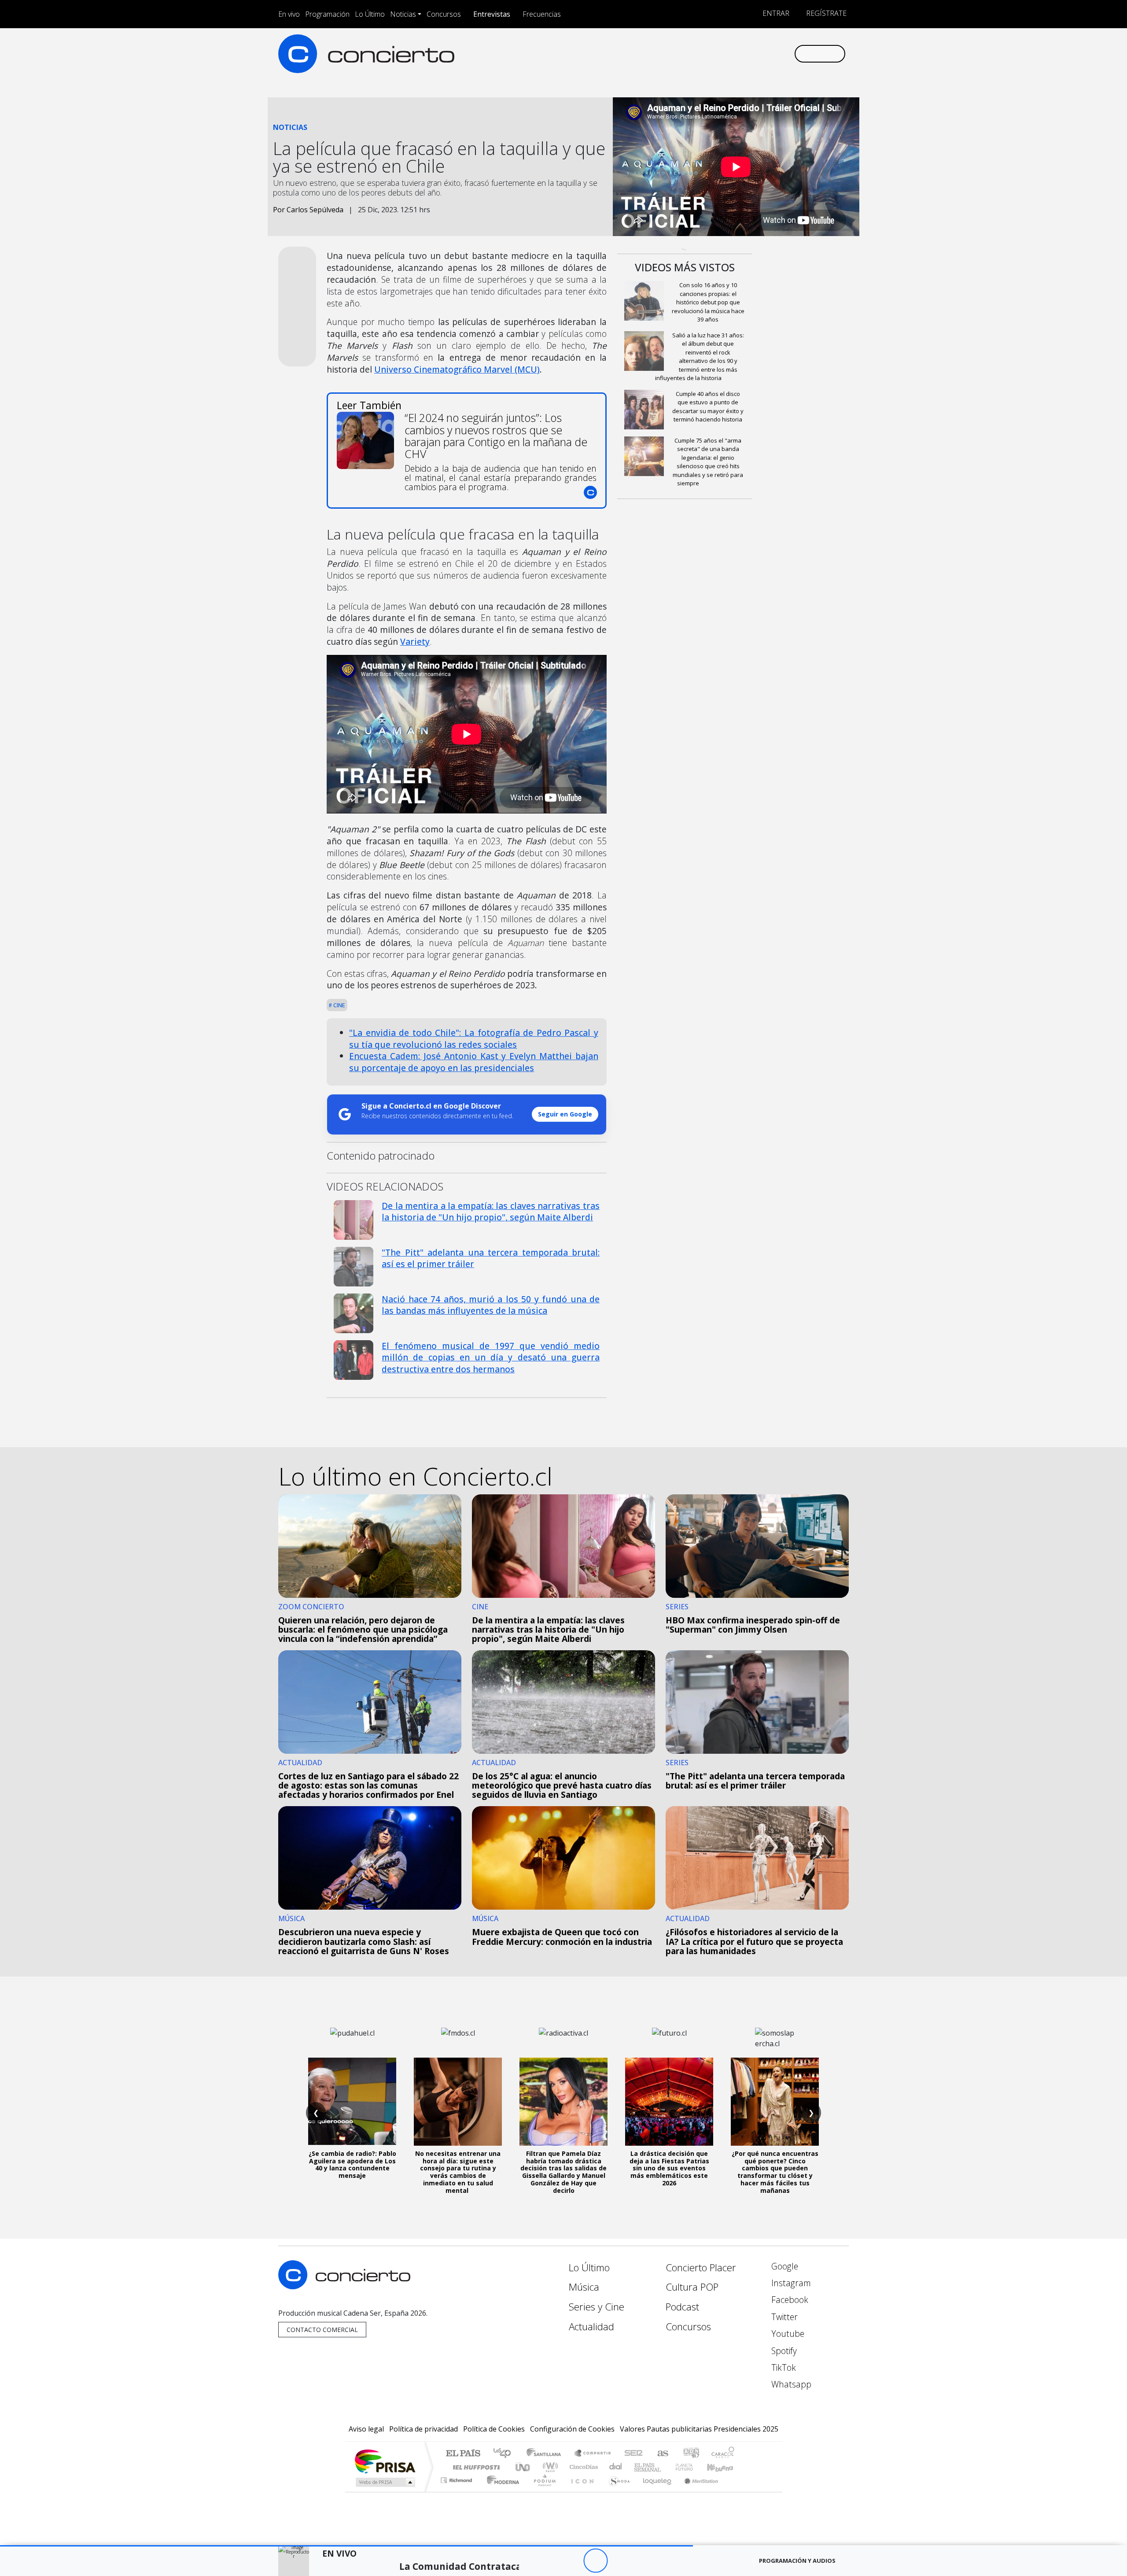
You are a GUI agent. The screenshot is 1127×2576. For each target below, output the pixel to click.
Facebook (789, 2300)
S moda (616, 2491)
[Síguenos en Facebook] (714, 54)
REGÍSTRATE (825, 13)
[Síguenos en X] (729, 54)
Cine (339, 1005)
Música (584, 2287)
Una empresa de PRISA (385, 2461)
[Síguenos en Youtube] (743, 54)
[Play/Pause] (595, 2561)
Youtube (787, 2334)
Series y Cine (597, 2307)
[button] (346, 2546)
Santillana (546, 2454)
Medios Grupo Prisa (385, 2482)
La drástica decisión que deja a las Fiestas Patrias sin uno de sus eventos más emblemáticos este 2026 (669, 2168)
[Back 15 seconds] (571, 2561)
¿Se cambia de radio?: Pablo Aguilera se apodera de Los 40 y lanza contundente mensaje (352, 2164)
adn (691, 2454)
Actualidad (591, 2327)
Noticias (403, 14)
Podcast (682, 2307)
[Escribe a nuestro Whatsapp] (787, 54)
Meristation (696, 2491)
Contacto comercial (322, 2330)
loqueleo (654, 2491)
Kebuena (724, 2467)
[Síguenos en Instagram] (700, 54)
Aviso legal (366, 2429)
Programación (327, 14)
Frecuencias (542, 14)
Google (784, 2266)
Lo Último (370, 14)
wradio (549, 2467)
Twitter (783, 2317)
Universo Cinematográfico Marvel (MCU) (457, 369)
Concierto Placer (701, 2267)
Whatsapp (790, 2384)
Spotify (783, 2351)
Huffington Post (475, 2467)
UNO (523, 2467)
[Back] (547, 2561)
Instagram (790, 2283)
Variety (415, 641)
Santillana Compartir (593, 2454)
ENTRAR (775, 13)
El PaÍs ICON (581, 2491)
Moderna (501, 2491)
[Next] (644, 2561)
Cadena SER (633, 2454)
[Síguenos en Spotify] (758, 54)
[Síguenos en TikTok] (772, 54)
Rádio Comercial (736, 2491)
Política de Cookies (494, 2429)
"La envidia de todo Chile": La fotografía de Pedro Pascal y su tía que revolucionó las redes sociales (474, 1039)
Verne (666, 2467)
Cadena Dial (692, 2467)
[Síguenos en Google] (685, 54)
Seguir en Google (565, 1114)
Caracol (723, 2454)
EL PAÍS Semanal (640, 2467)
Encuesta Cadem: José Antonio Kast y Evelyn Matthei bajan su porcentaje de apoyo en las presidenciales (474, 1062)
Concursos (444, 14)
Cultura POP (692, 2287)
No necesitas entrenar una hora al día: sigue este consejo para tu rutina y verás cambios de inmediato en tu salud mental (458, 2172)
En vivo (289, 14)
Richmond (457, 2491)
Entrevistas (492, 14)
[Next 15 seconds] (620, 2561)
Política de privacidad (424, 2429)
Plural (542, 2491)
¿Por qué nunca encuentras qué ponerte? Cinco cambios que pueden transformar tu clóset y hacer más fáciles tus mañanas (775, 2172)
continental (616, 2467)
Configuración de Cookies (572, 2429)
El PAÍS (463, 2454)
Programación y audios (797, 2561)
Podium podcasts (457, 2478)
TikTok (783, 2367)
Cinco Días (582, 2467)
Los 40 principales (505, 2454)
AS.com (661, 2454)
